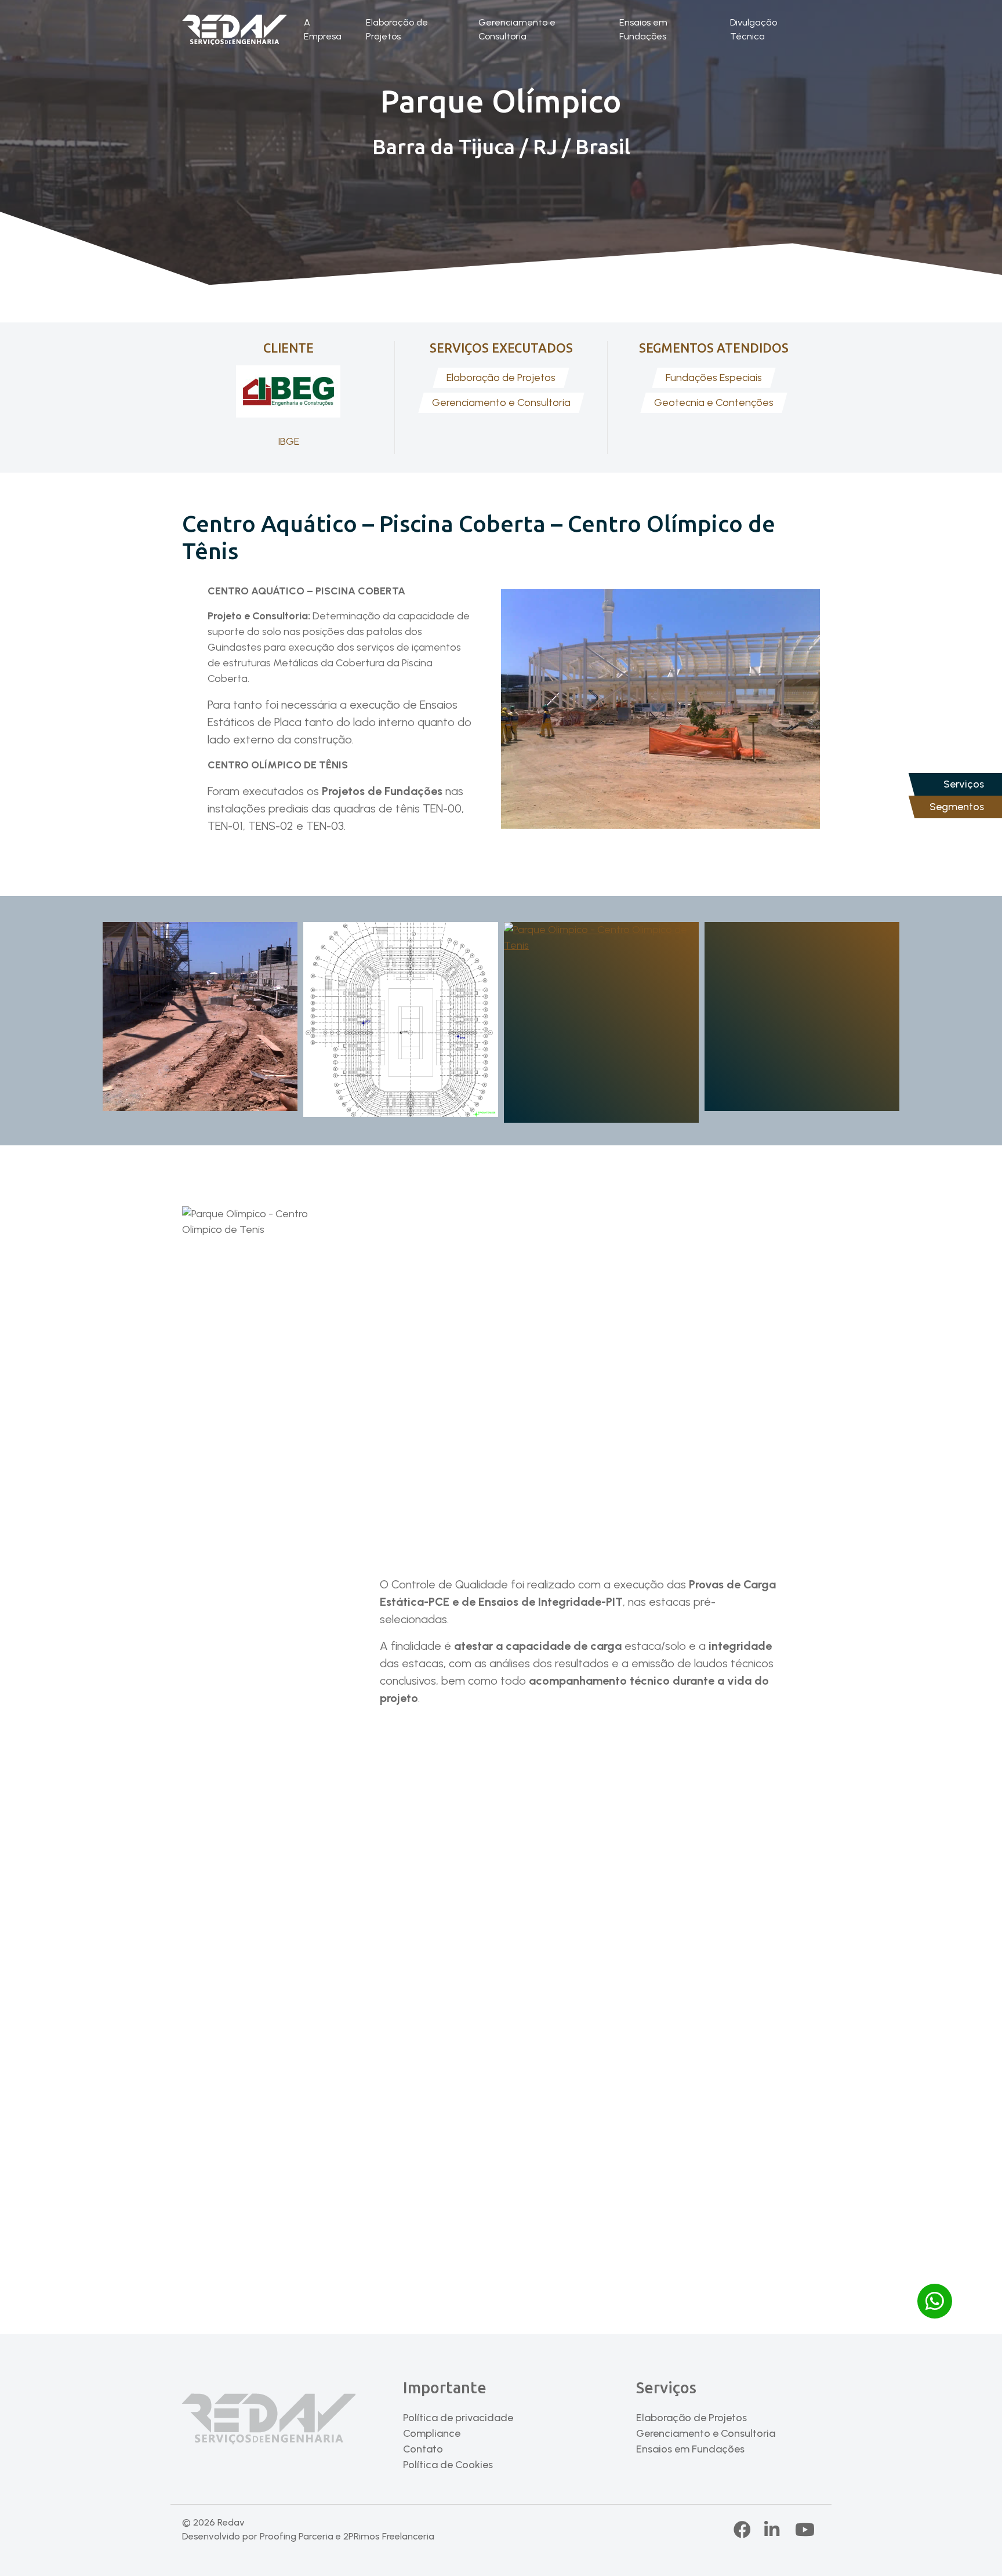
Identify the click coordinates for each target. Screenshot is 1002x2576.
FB (743, 2530)
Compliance (432, 2433)
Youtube (805, 2530)
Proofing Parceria (297, 2536)
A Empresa (323, 29)
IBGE (288, 441)
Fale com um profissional (501, 2232)
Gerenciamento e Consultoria (517, 29)
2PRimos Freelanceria (389, 2536)
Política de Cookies (448, 2465)
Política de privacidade (458, 2418)
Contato (423, 2449)
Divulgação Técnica (754, 29)
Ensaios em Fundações (643, 29)
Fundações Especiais (714, 378)
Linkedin (783, 2530)
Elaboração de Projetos (397, 29)
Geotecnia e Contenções (714, 402)
